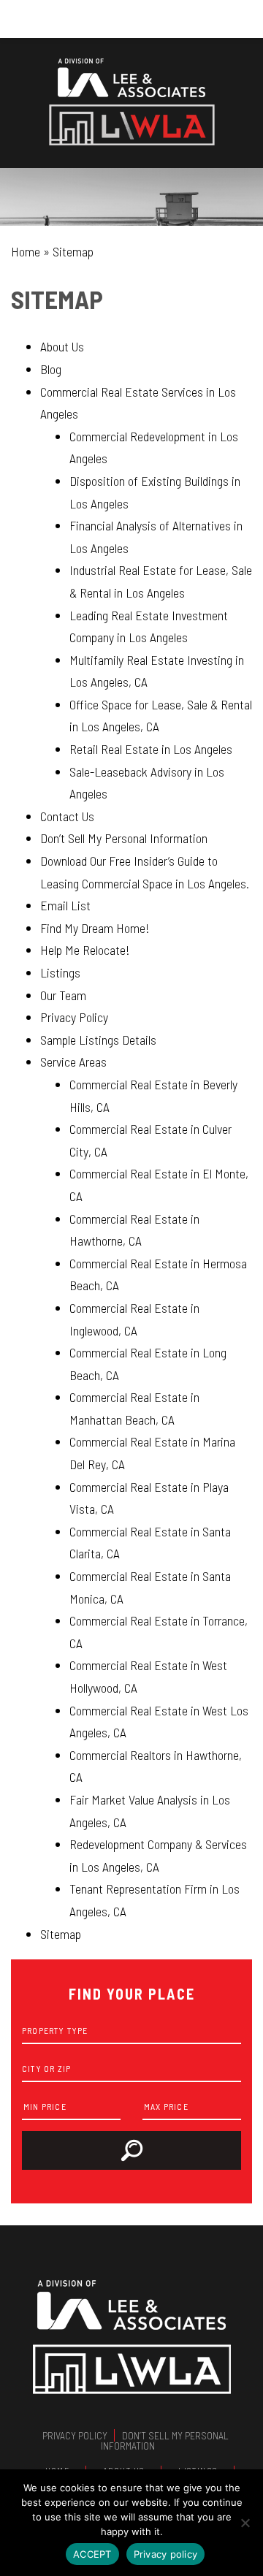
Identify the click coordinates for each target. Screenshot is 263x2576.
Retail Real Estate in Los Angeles (151, 749)
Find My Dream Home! (95, 928)
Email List (65, 905)
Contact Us (67, 816)
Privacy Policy (74, 1017)
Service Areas (73, 1062)
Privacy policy (166, 2554)
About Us (62, 346)
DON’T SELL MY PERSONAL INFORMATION (165, 2440)
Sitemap (61, 1934)
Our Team (63, 995)
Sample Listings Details (98, 1040)
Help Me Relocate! (85, 950)
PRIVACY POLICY (75, 2435)
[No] (245, 2523)
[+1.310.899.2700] (131, 19)
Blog (51, 369)
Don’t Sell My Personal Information (124, 838)
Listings (60, 972)
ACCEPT (92, 2554)
